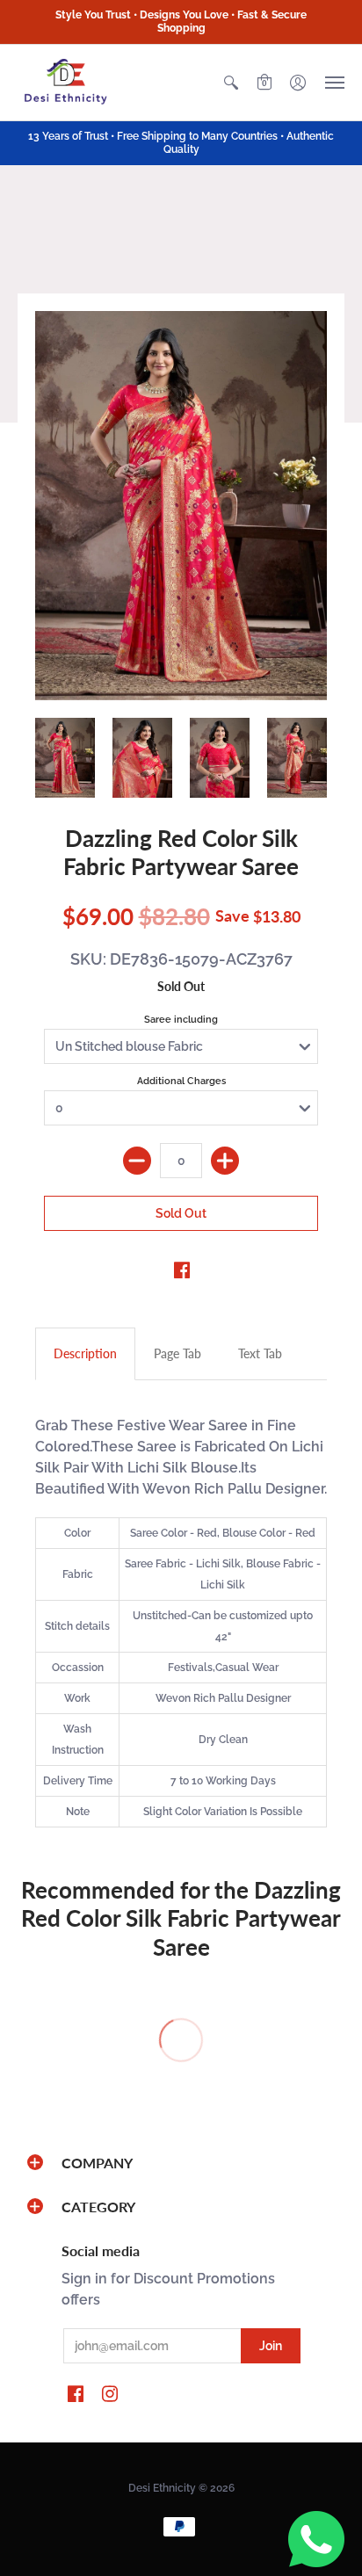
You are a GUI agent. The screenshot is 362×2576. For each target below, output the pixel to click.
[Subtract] (137, 1161)
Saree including (181, 1020)
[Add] (225, 1161)
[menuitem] (231, 83)
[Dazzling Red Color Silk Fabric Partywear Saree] (181, 506)
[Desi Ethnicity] (66, 83)
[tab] (85, 1354)
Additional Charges (181, 1081)
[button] (231, 83)
